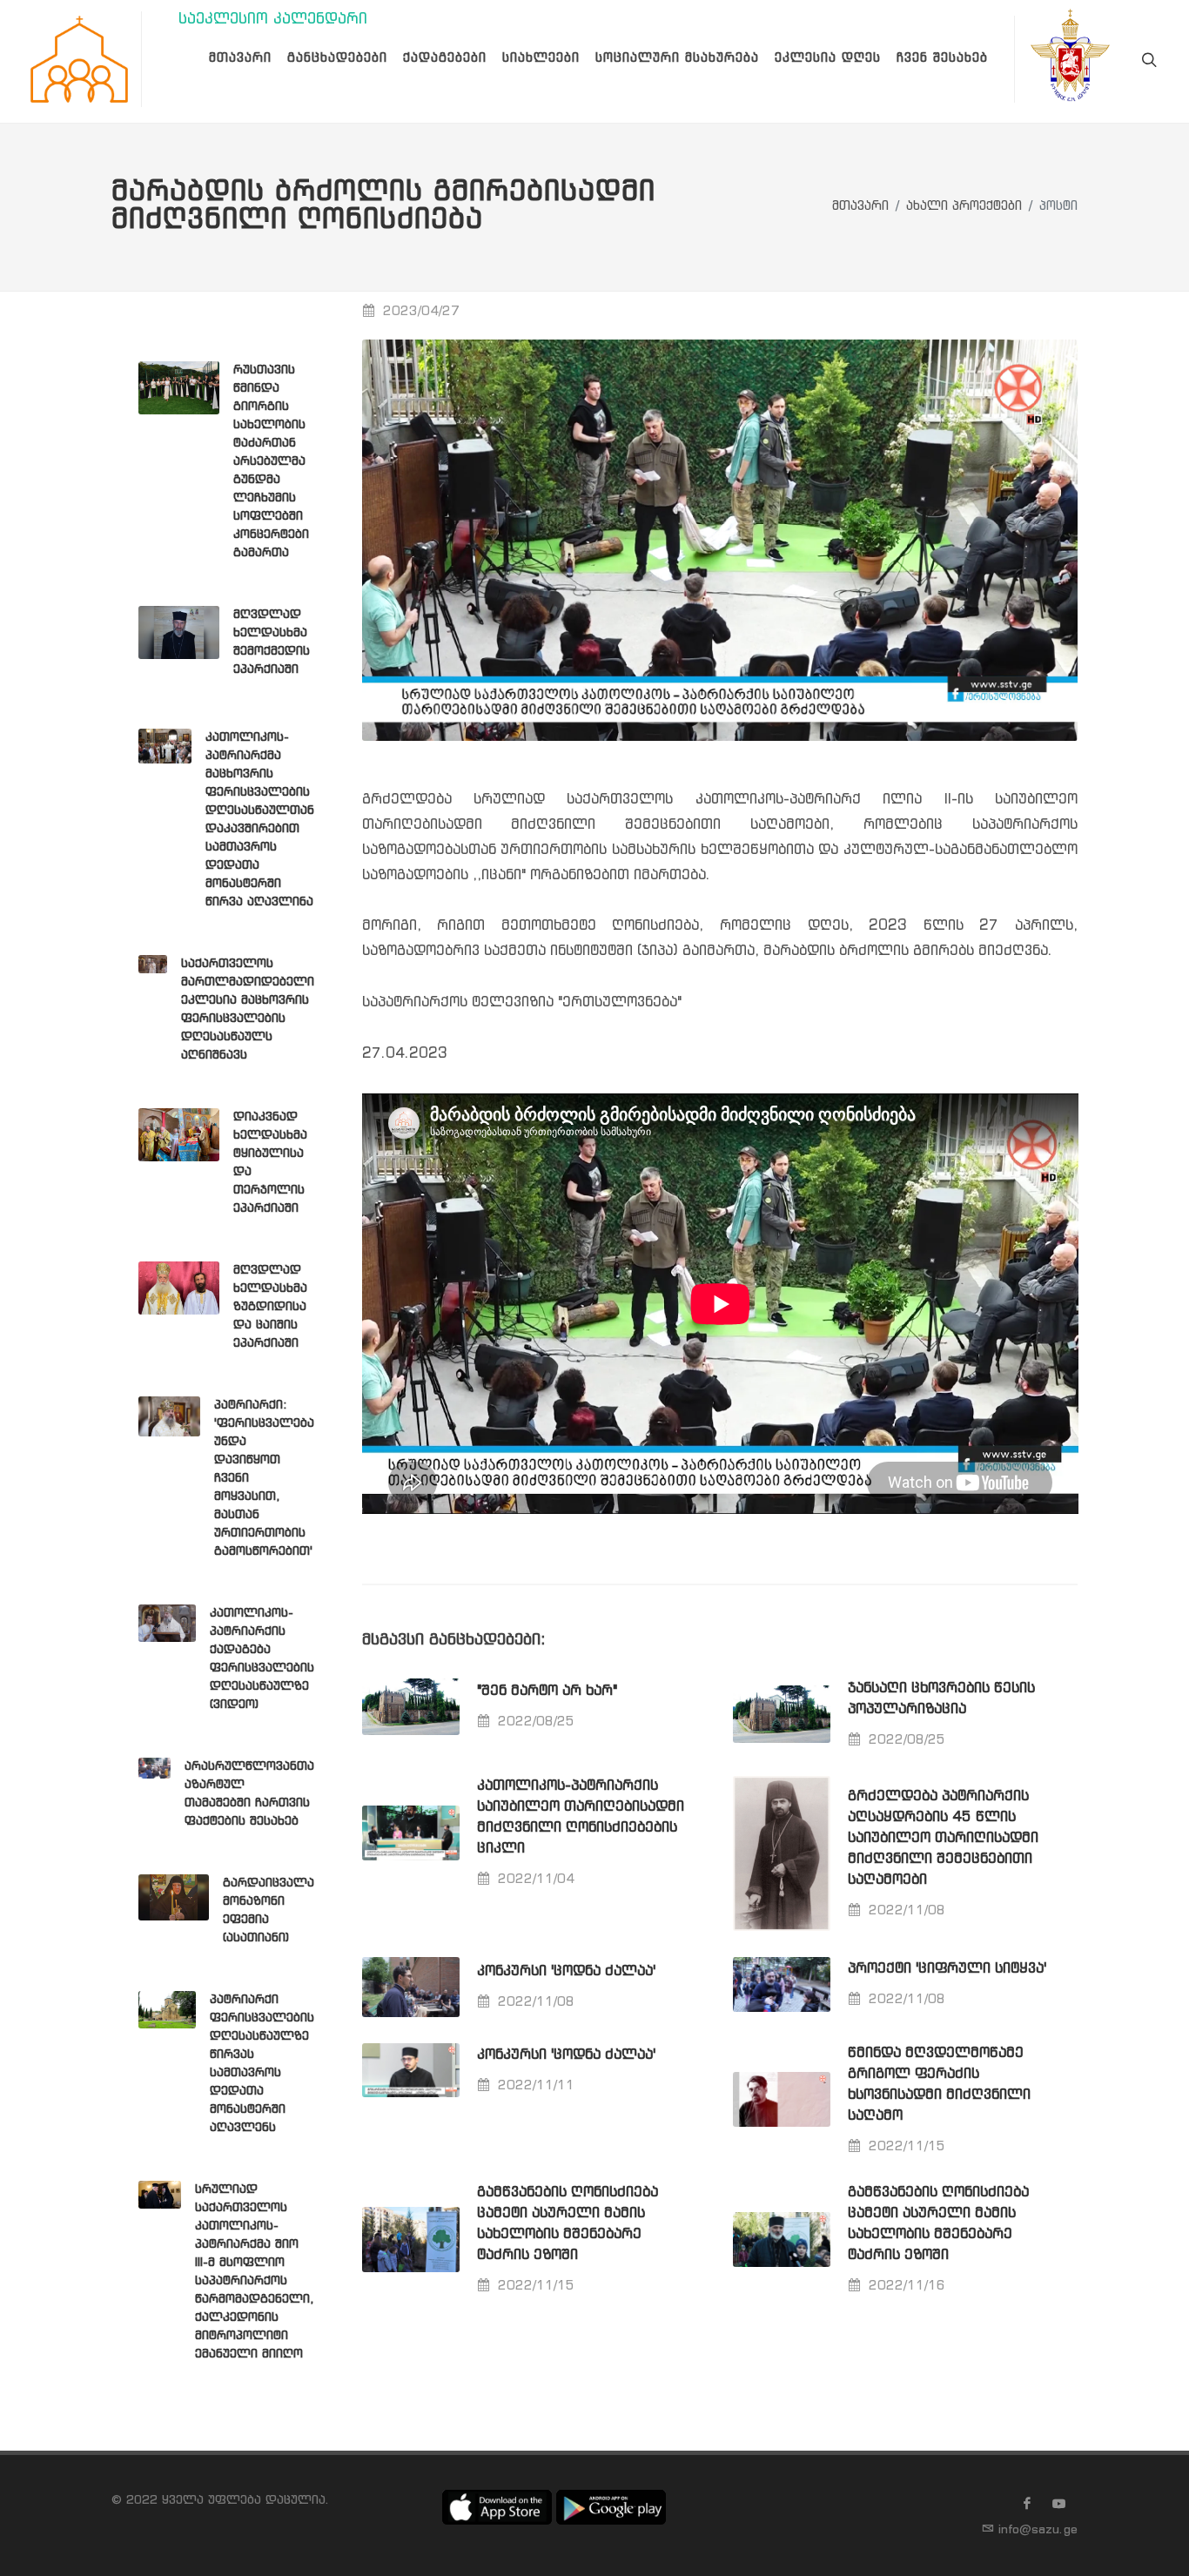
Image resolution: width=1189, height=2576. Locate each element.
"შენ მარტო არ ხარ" (547, 1691)
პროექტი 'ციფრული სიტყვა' (947, 1969)
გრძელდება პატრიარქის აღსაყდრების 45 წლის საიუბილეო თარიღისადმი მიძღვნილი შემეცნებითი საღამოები (943, 1838)
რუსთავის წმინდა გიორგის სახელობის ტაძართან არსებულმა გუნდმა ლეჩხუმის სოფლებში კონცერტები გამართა (271, 461)
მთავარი (860, 207)
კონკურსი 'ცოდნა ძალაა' (566, 1971)
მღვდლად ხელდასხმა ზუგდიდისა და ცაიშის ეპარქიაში (270, 1307)
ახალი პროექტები (964, 207)
